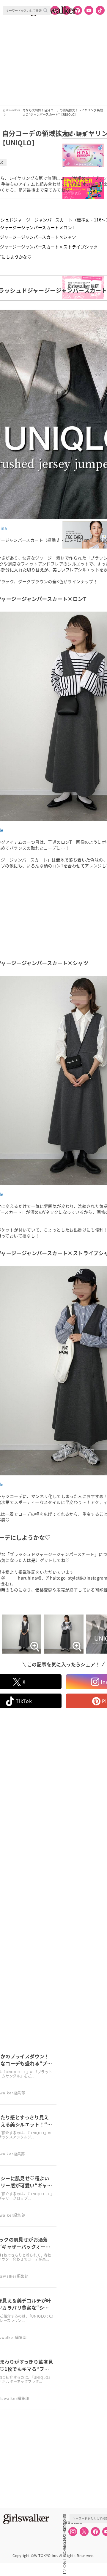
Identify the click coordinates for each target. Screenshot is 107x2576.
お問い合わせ (64, 2529)
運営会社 (64, 2516)
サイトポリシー (64, 2535)
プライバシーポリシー (64, 2542)
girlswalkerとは (66, 2522)
